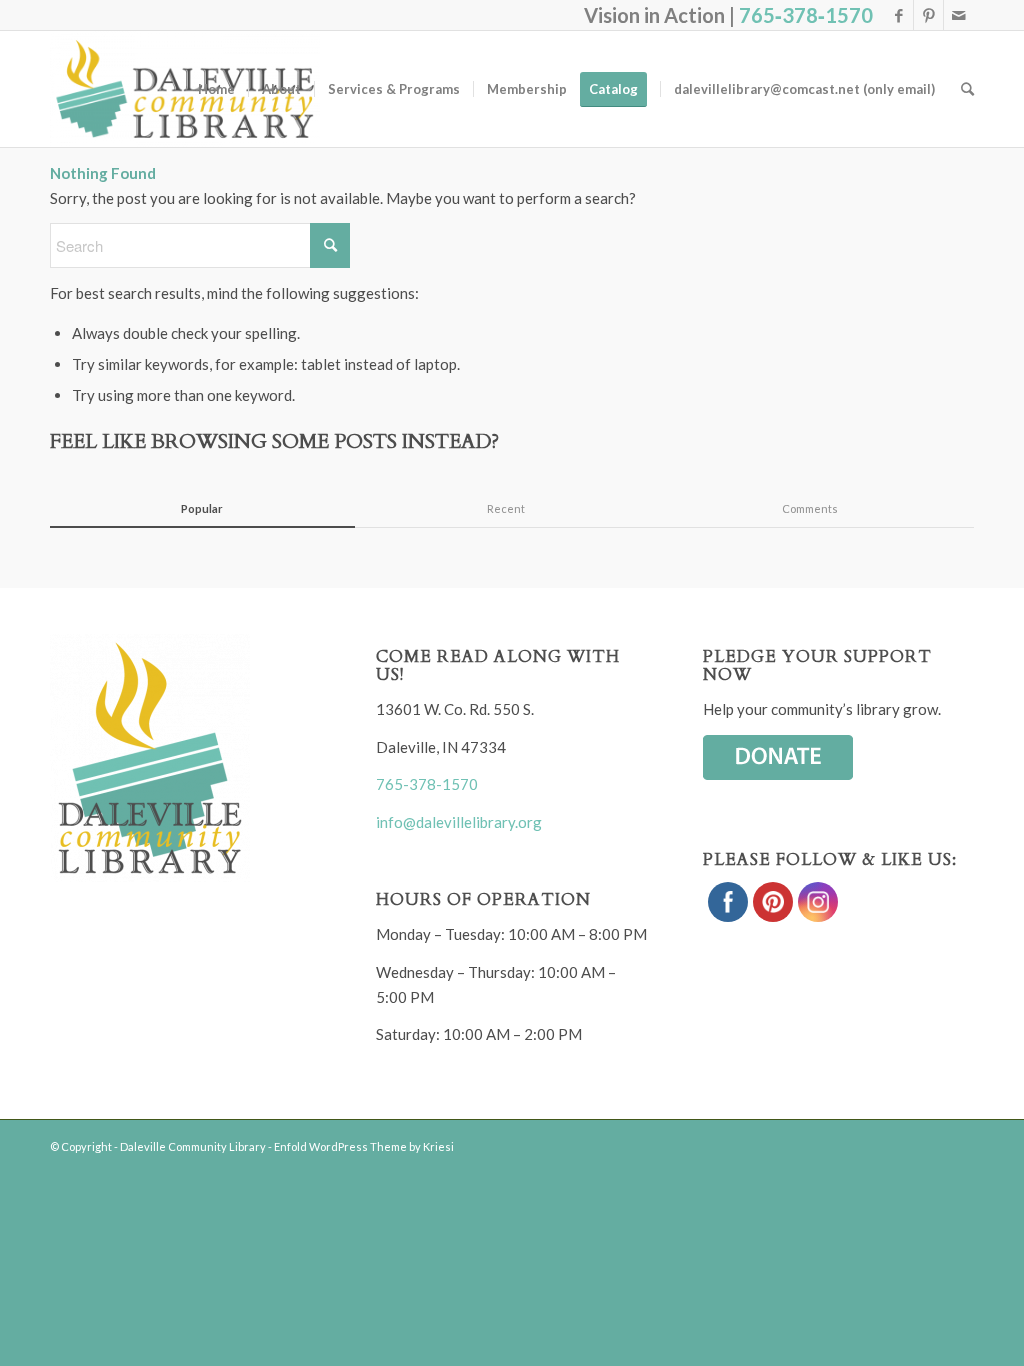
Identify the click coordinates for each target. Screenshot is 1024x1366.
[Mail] (959, 15)
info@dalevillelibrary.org (459, 822)
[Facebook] (898, 15)
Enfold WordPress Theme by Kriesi (364, 1146)
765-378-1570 (427, 784)
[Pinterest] (928, 15)
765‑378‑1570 (806, 15)
